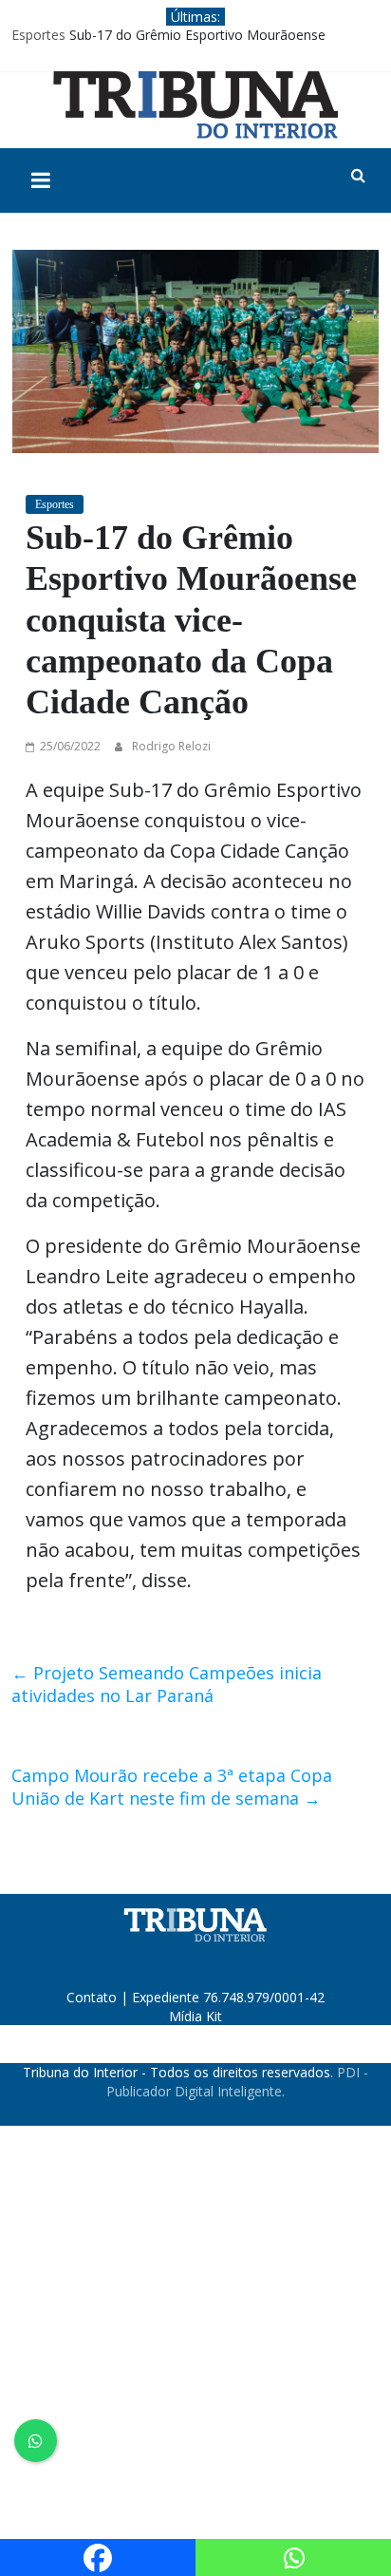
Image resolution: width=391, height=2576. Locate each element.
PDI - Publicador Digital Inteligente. (237, 2082)
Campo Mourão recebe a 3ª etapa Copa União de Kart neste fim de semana (172, 1787)
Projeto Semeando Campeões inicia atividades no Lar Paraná (167, 1684)
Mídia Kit (195, 2016)
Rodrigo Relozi (171, 746)
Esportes (38, 35)
